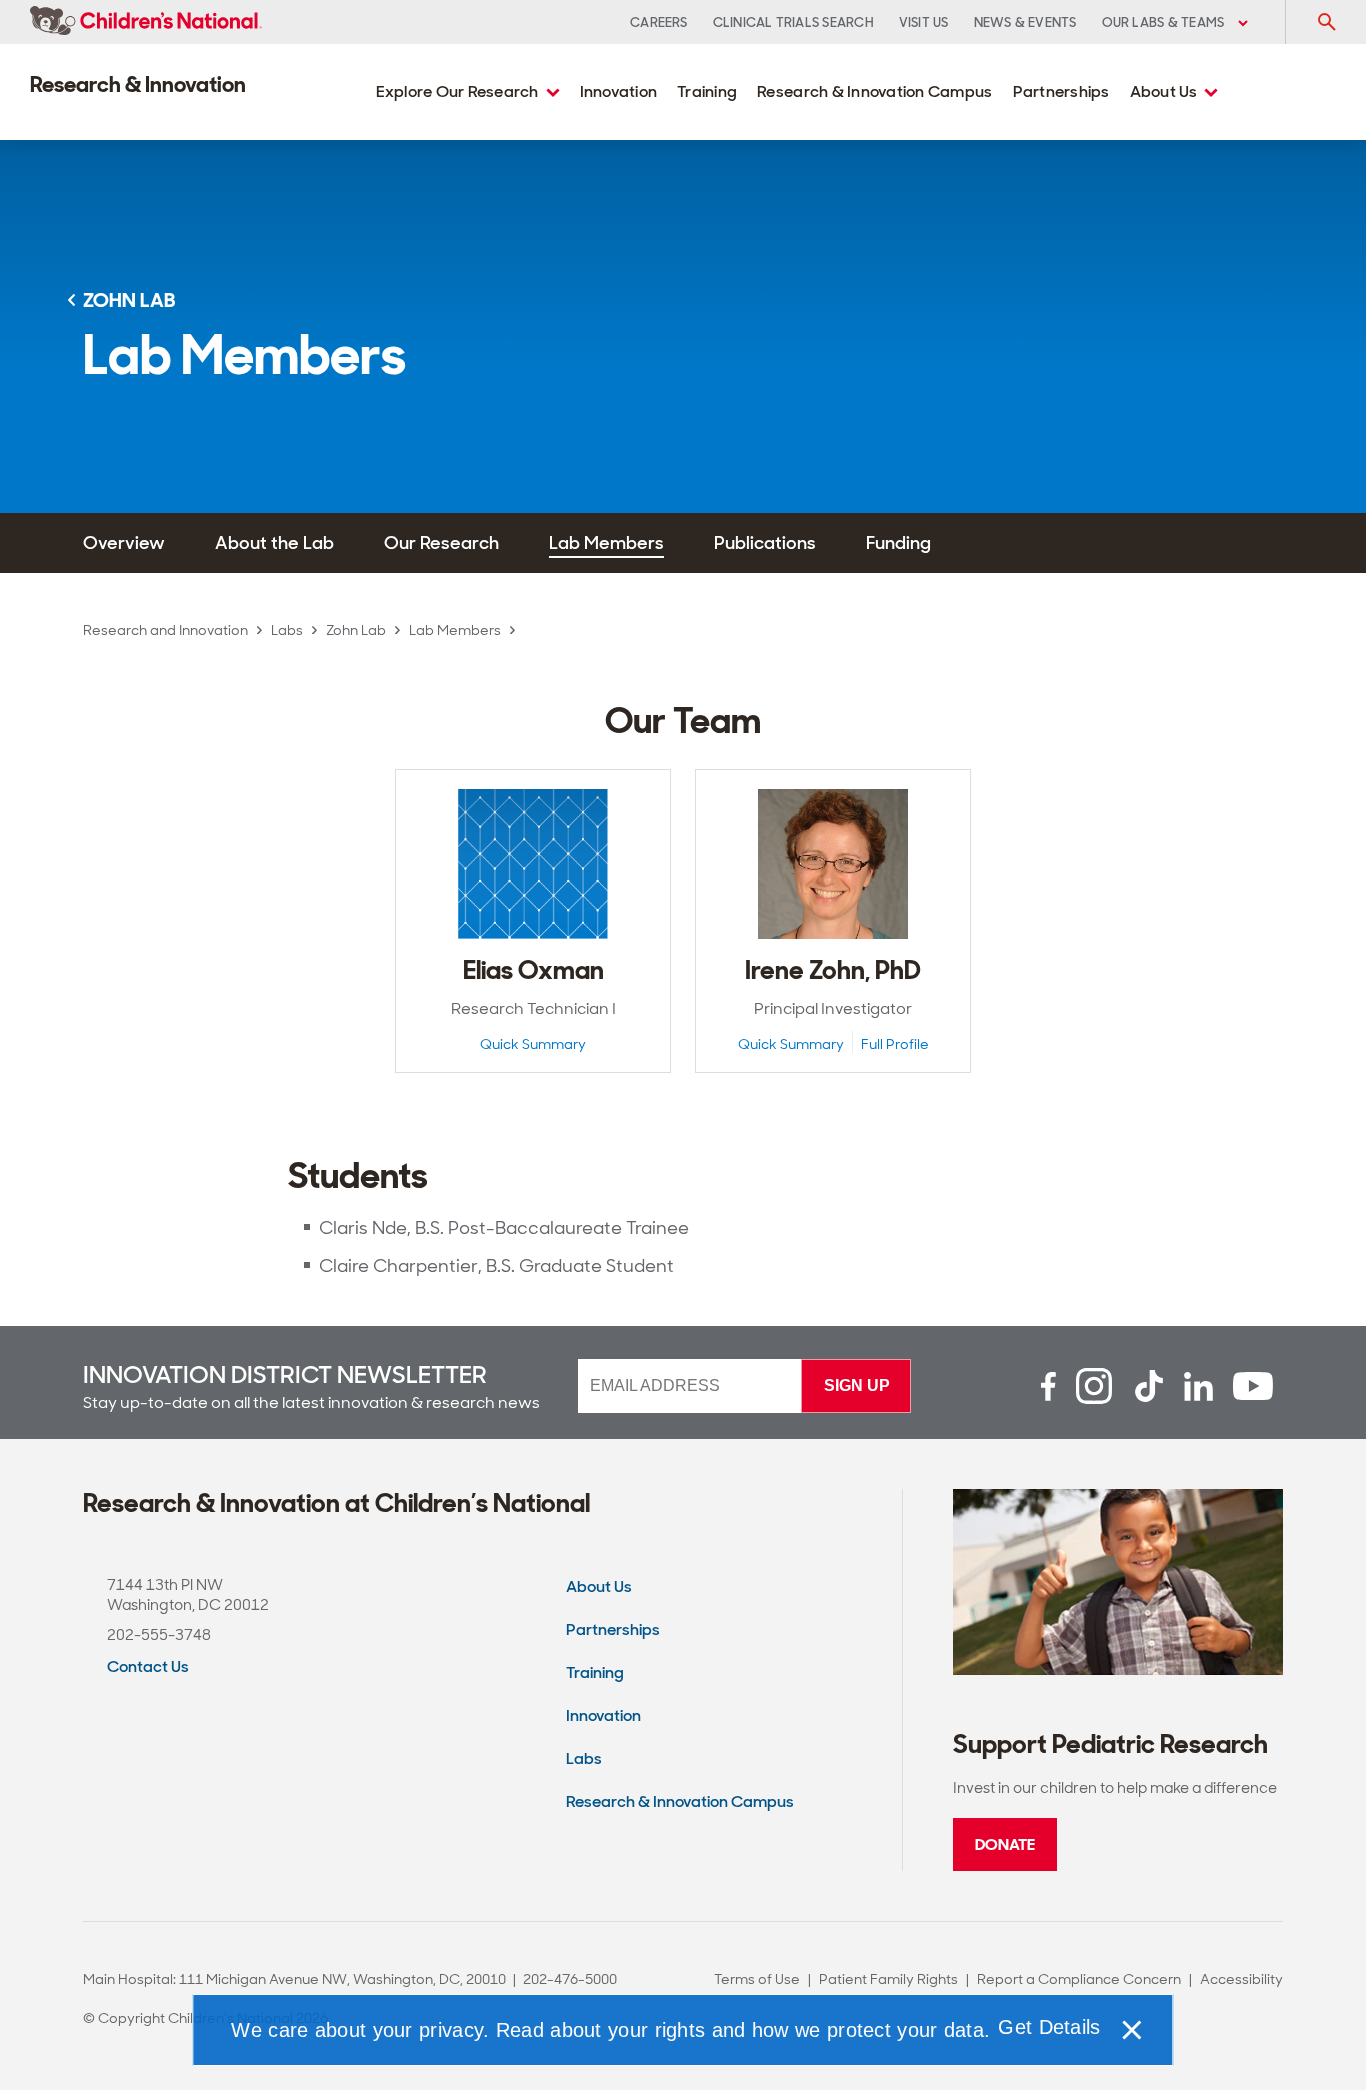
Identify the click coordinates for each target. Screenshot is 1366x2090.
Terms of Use (757, 1979)
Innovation (619, 91)
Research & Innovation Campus (874, 91)
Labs (287, 630)
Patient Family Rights (888, 1979)
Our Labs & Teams (1165, 22)
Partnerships (1061, 91)
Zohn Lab (356, 630)
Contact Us (148, 1666)
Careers (659, 22)
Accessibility (1241, 1979)
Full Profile (895, 1044)
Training (707, 91)
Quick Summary (533, 1044)
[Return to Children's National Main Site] (146, 22)
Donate (1005, 1844)
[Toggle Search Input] (1326, 22)
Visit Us (924, 22)
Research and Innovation (165, 630)
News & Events (1025, 22)
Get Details (1049, 2027)
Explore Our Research (459, 91)
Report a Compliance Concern (1079, 1979)
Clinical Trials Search (793, 22)
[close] (1131, 2030)
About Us (1165, 91)
